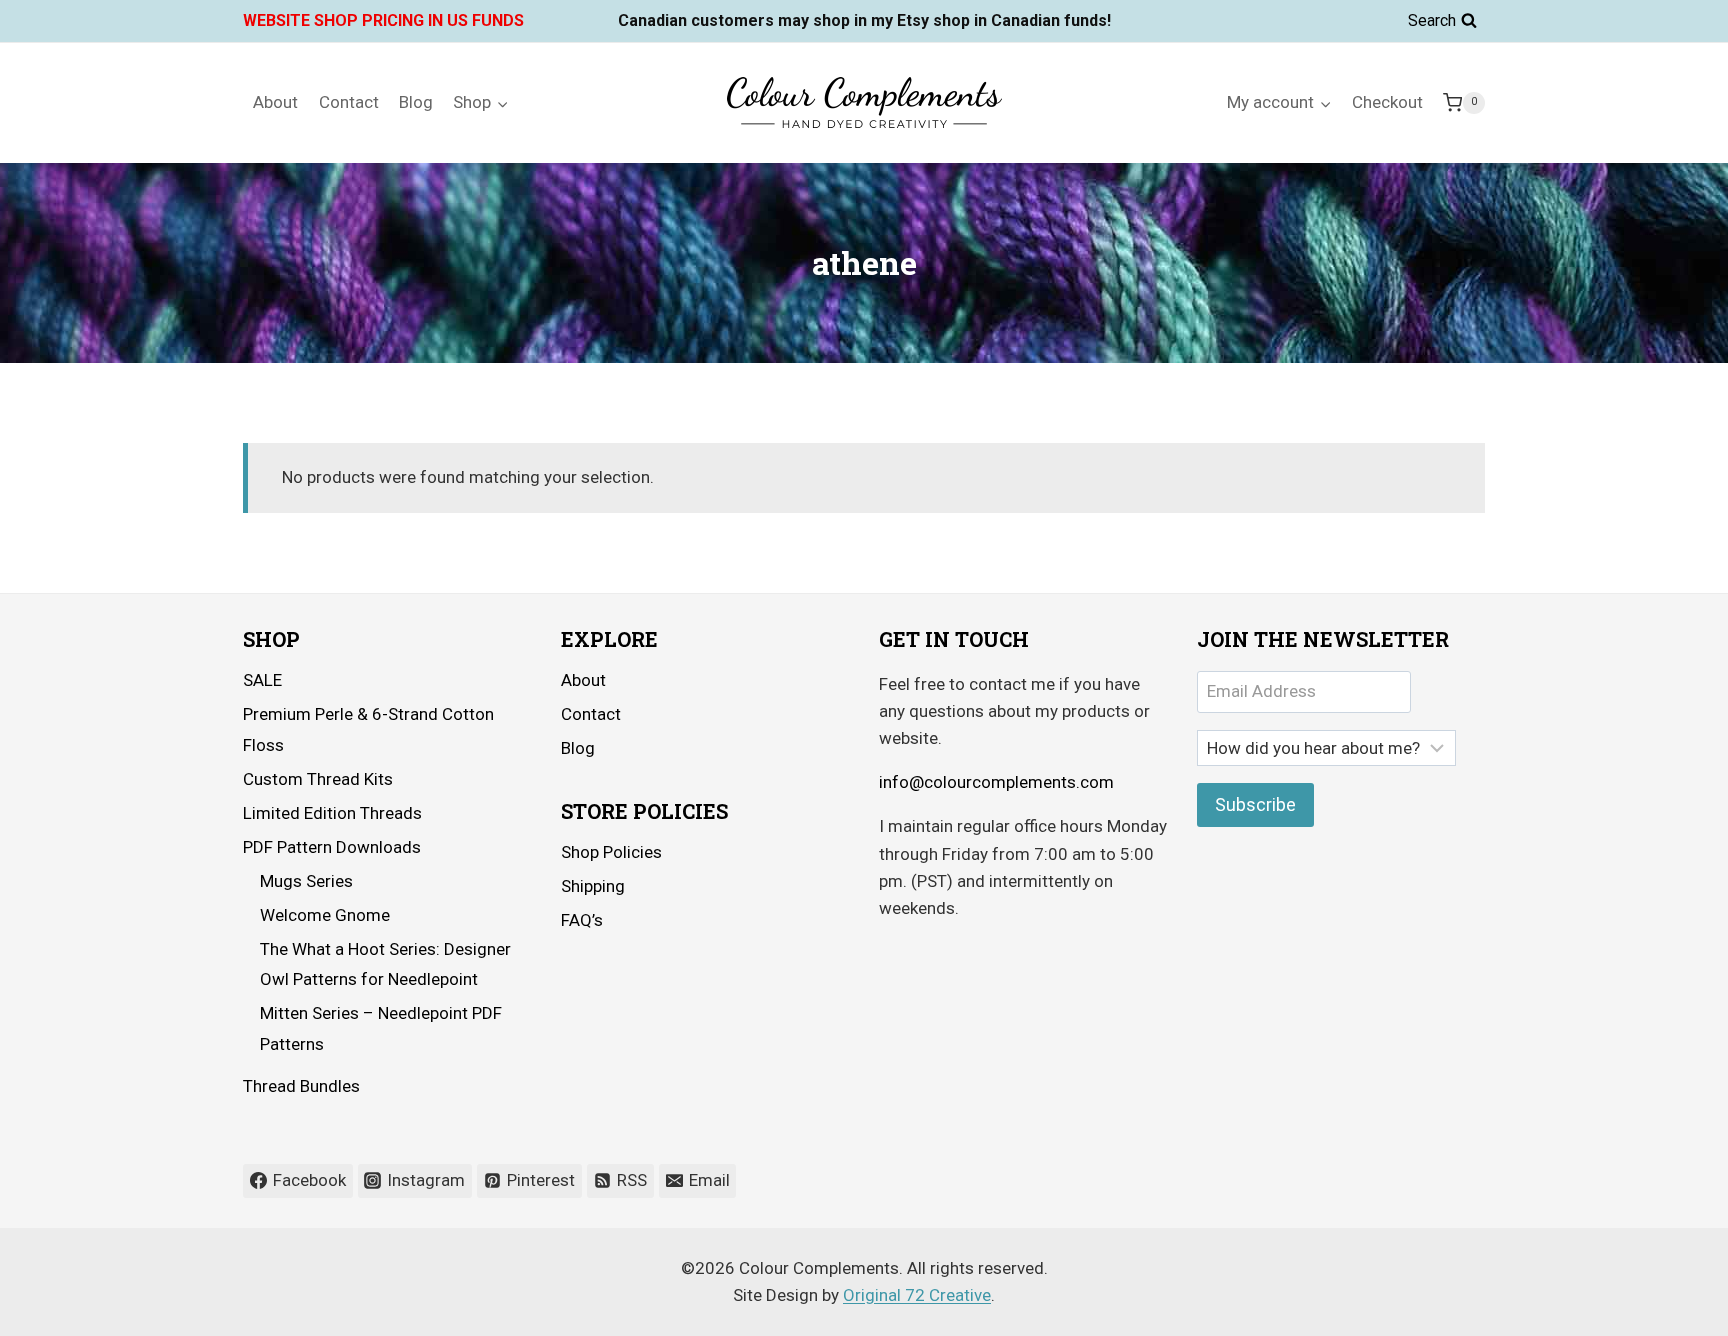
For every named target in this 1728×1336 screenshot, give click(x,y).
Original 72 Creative (917, 1295)
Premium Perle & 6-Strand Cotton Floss (368, 729)
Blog (416, 102)
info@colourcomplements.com (996, 782)
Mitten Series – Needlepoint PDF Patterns (381, 1028)
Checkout (1387, 102)
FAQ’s (582, 920)
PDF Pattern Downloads (332, 847)
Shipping (593, 886)
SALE (262, 680)
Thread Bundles (301, 1086)
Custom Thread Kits (318, 779)
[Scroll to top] (1657, 1305)
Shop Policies (611, 852)
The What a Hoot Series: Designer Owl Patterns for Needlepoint (385, 964)
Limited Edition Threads (332, 813)
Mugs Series (306, 881)
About (275, 102)
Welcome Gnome (325, 915)
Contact (349, 102)
